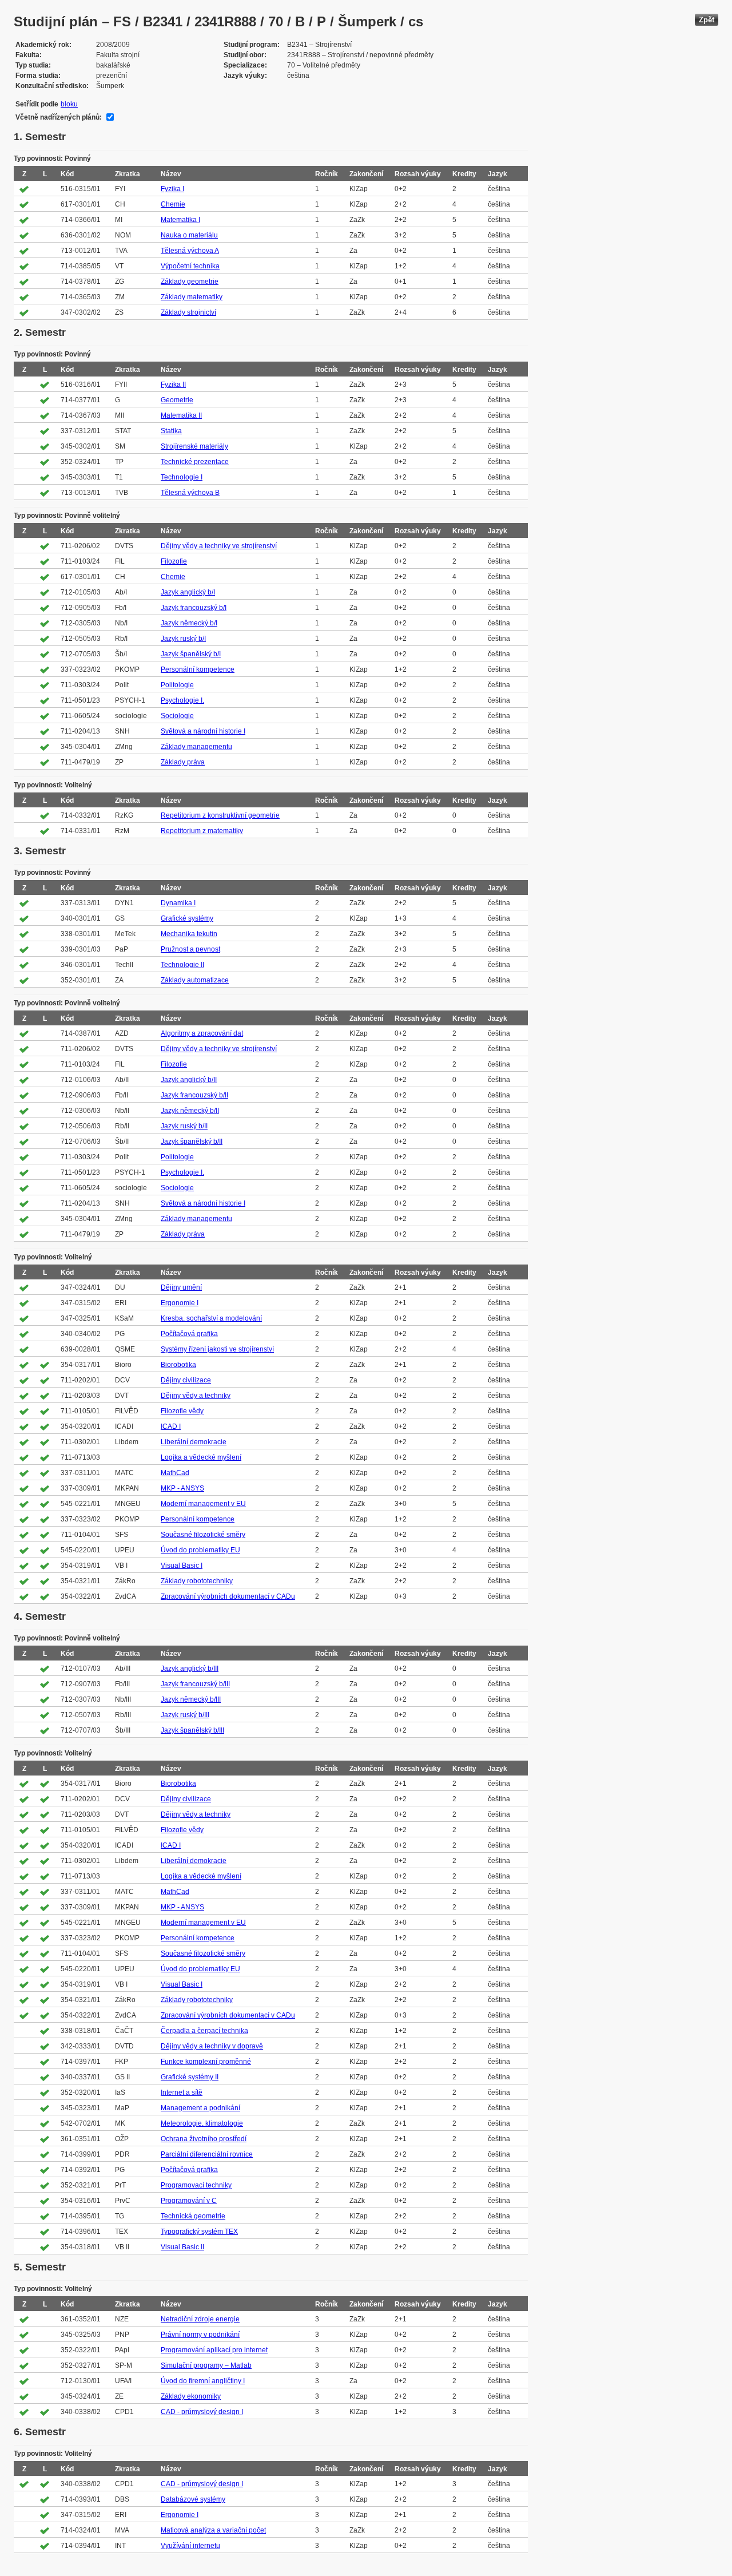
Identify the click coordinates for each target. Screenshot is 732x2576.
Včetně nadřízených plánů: (59, 117)
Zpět (707, 20)
